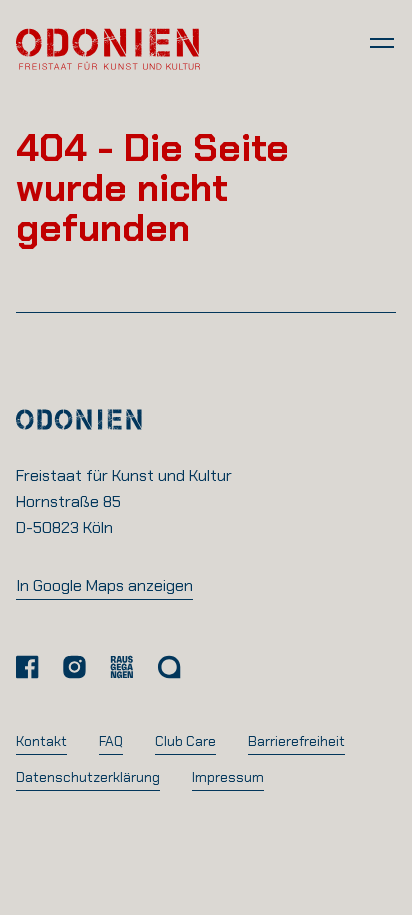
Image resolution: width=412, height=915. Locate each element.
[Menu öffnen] (382, 42)
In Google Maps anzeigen (104, 585)
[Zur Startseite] (108, 48)
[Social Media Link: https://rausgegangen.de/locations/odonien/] (121, 667)
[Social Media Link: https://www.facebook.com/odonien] (27, 667)
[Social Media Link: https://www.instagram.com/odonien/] (74, 667)
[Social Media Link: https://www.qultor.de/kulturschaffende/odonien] (169, 667)
